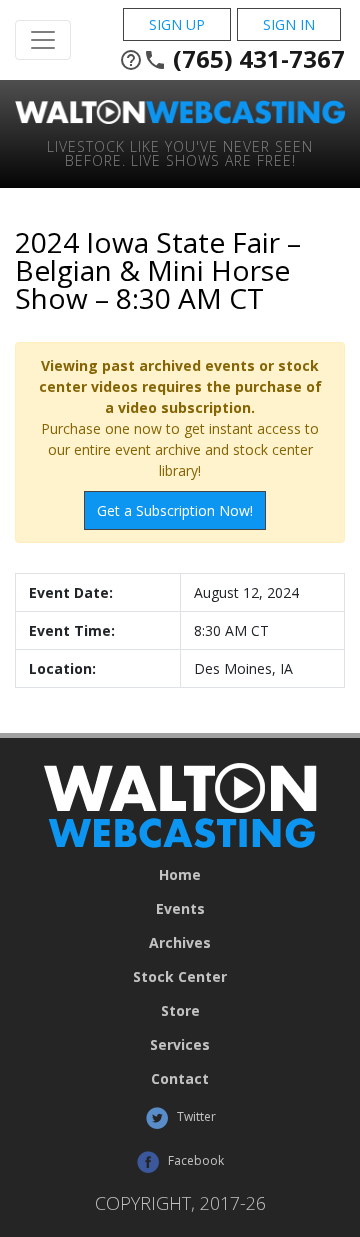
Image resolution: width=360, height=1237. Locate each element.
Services (180, 1045)
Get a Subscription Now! (175, 510)
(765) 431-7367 (232, 59)
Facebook (194, 1160)
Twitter (195, 1116)
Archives (180, 943)
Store (180, 1011)
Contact (180, 1079)
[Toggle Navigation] (43, 40)
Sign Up (177, 24)
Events (180, 909)
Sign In (289, 24)
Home (180, 875)
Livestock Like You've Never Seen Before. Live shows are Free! (180, 152)
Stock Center (180, 977)
